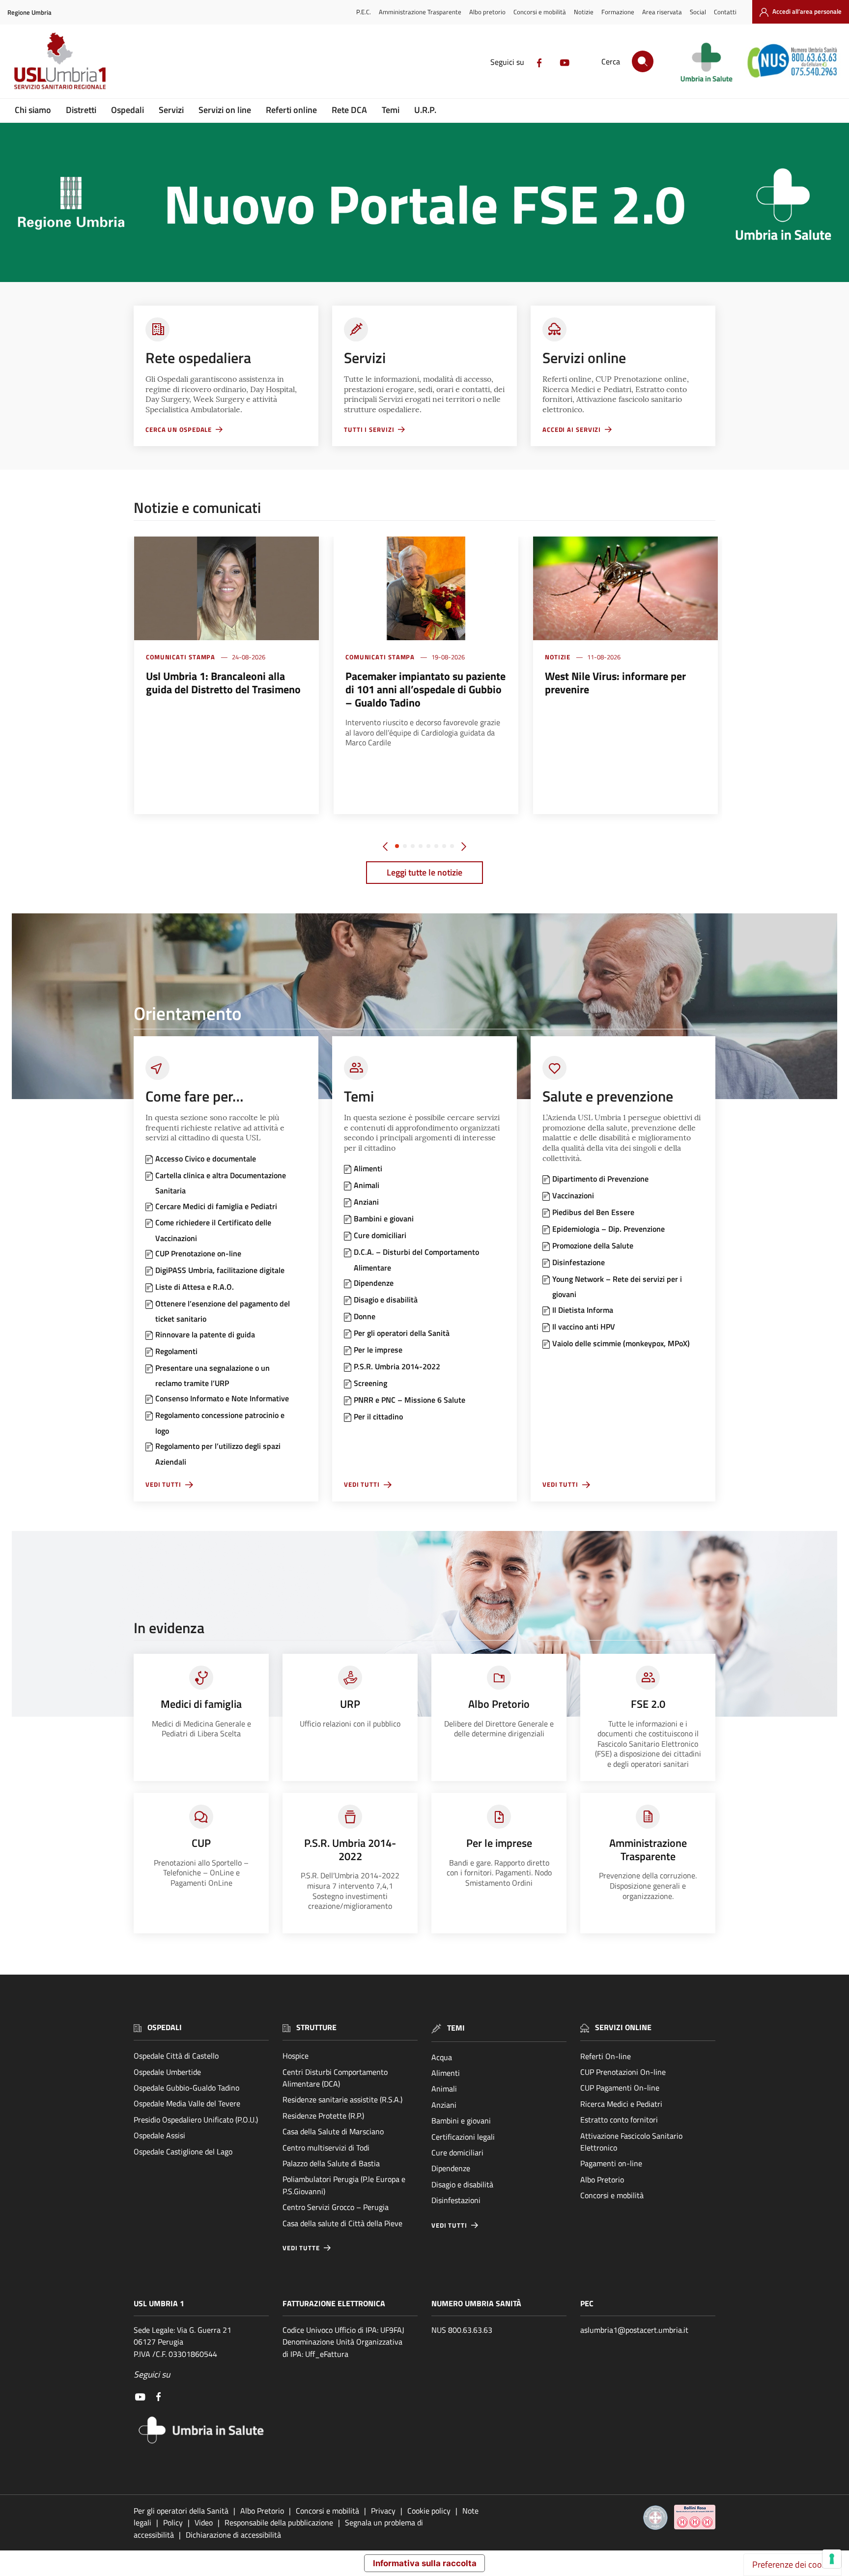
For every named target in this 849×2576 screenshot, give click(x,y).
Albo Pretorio (602, 2180)
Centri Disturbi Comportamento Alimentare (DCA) (335, 2078)
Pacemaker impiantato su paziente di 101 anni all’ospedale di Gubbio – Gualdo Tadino (425, 689)
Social (698, 12)
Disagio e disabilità (462, 2184)
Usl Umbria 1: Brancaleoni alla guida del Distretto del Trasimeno (223, 683)
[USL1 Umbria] (60, 60)
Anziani (444, 2105)
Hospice (296, 2056)
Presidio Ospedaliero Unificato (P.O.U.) (196, 2120)
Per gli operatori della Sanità (181, 2511)
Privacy (383, 2511)
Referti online (291, 110)
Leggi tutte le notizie (424, 872)
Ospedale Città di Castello (176, 2056)
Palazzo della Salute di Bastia (331, 2163)
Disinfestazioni (456, 2200)
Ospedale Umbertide (167, 2072)
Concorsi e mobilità (540, 12)
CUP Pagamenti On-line (620, 2088)
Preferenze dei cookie (792, 2564)
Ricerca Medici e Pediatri (621, 2104)
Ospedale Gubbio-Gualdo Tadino (186, 2088)
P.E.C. (364, 12)
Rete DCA (349, 110)
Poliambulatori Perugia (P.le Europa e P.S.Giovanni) (344, 2185)
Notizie (584, 12)
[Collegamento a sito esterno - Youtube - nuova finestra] (565, 62)
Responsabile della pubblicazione (279, 2522)
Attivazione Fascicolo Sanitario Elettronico (631, 2142)
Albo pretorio (487, 12)
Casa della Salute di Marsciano (333, 2131)
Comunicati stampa (181, 657)
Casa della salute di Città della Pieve (342, 2223)
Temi (391, 110)
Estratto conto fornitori (619, 2120)
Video (204, 2522)
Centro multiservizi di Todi (326, 2148)
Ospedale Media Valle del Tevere (187, 2103)
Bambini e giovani (461, 2121)
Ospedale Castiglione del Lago (183, 2151)
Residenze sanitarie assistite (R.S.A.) (342, 2099)
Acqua (442, 2057)
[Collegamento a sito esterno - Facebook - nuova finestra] (539, 62)
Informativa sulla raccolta (425, 2563)
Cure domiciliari (457, 2152)
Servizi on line (225, 110)
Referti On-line (606, 2056)
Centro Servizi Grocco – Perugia (336, 2207)
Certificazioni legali (463, 2137)
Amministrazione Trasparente (420, 12)
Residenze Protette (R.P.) (323, 2116)
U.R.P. (425, 110)
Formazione (618, 12)
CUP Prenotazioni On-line (623, 2072)
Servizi (171, 110)
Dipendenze (451, 2168)
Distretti (81, 110)
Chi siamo (33, 110)
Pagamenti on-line (611, 2163)
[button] (397, 846)
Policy (173, 2522)
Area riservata (662, 12)
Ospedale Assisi (159, 2135)
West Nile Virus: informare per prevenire (615, 683)
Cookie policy (429, 2511)
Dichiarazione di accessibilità (233, 2535)
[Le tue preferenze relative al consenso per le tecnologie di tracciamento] (832, 2559)
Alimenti (446, 2073)
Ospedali (127, 110)
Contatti (725, 12)
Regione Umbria (29, 13)
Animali (444, 2089)
